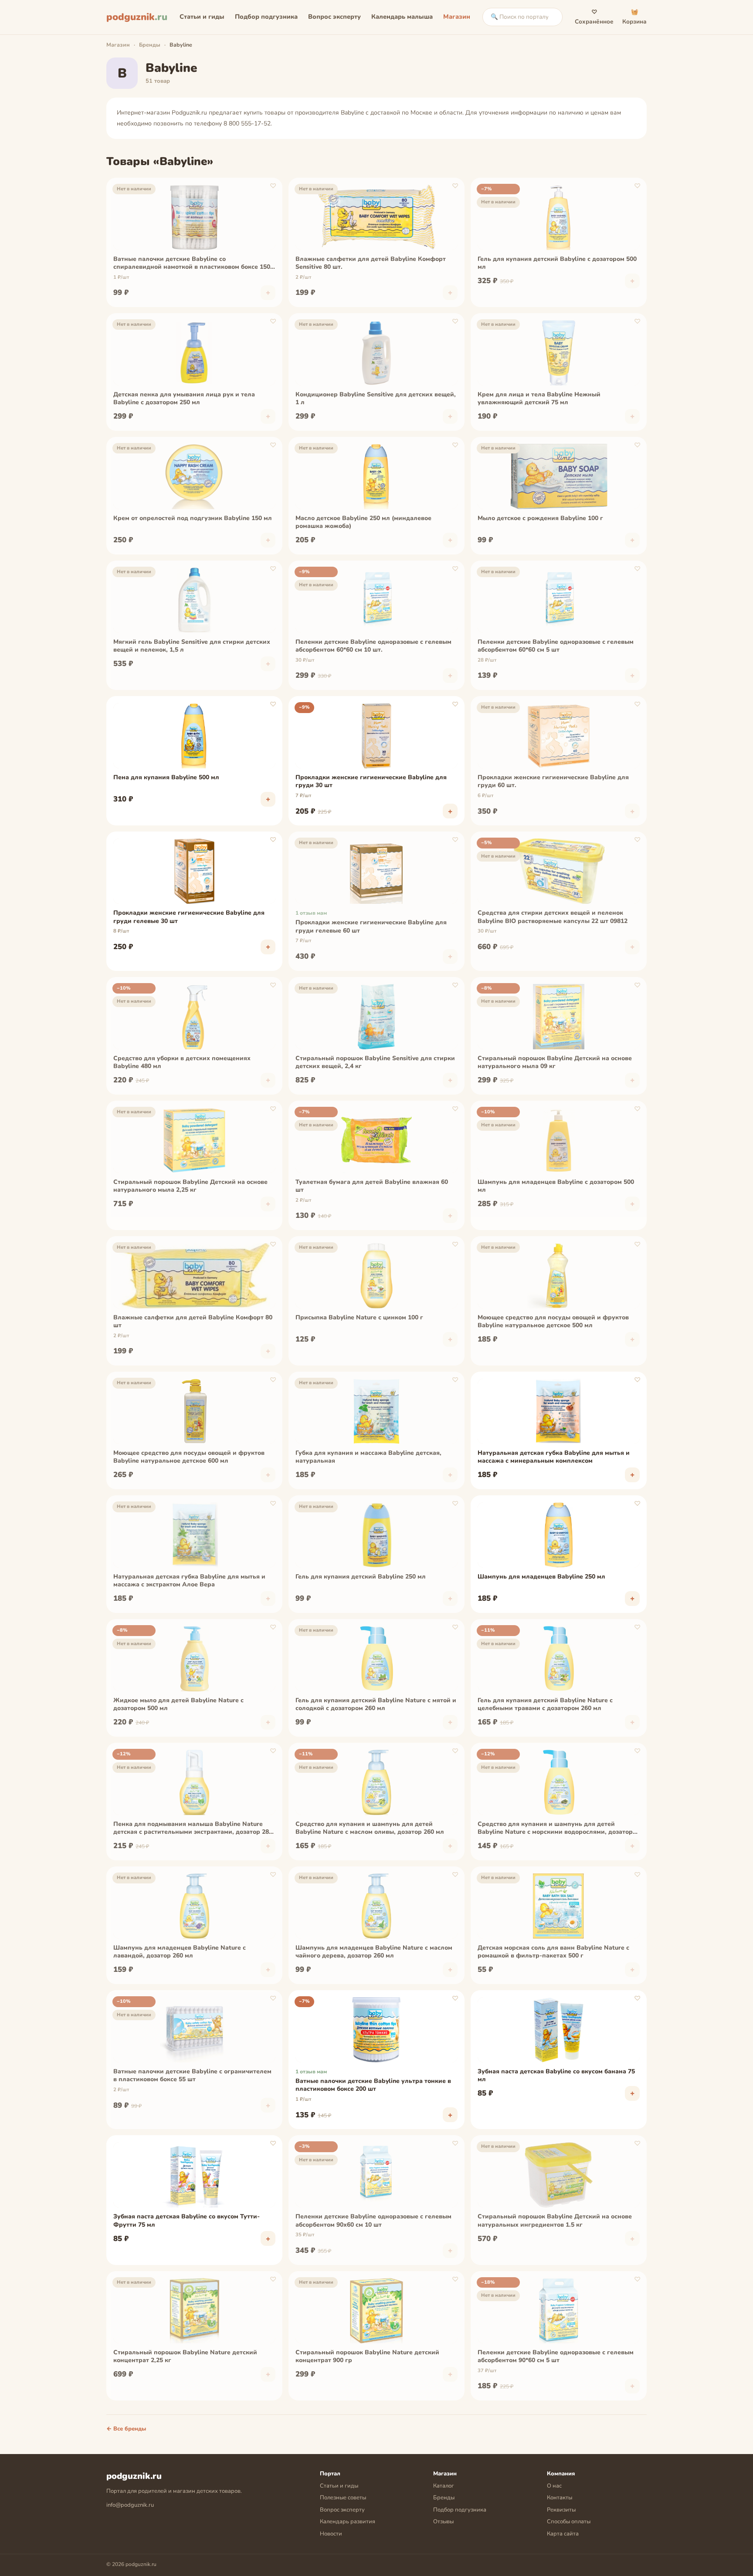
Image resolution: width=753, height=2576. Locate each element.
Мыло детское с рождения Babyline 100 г (540, 518)
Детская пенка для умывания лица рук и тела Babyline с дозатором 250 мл (184, 399)
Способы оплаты (569, 2522)
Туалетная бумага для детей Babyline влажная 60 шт (372, 1186)
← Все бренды (126, 2429)
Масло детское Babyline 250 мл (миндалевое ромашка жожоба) (363, 522)
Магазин (457, 17)
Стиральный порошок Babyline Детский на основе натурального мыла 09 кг (555, 1062)
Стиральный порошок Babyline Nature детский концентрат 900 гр (367, 2356)
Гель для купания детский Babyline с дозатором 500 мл (557, 263)
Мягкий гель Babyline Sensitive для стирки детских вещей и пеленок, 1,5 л (192, 646)
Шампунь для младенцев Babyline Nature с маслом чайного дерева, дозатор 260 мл (374, 1952)
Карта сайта (563, 2534)
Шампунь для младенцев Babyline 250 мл (541, 1577)
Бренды (150, 45)
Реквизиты (561, 2510)
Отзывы (443, 2522)
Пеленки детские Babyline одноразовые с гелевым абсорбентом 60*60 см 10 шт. (373, 646)
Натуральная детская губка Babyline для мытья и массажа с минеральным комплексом (554, 1457)
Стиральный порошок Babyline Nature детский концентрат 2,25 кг (185, 2356)
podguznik (137, 17)
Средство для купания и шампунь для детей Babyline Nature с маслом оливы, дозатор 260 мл (370, 1828)
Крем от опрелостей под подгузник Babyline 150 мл (193, 518)
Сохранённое (594, 17)
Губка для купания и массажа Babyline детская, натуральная (368, 1457)
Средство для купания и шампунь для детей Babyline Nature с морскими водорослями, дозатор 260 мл (555, 1829)
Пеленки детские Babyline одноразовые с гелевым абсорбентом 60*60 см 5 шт (556, 646)
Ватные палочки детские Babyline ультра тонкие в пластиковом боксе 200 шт (373, 2085)
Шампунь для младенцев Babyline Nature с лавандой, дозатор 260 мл (180, 1952)
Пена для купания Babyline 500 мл (166, 778)
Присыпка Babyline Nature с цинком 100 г (359, 1318)
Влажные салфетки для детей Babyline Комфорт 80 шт (193, 1322)
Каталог (444, 2486)
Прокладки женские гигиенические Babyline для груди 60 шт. (553, 781)
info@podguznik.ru (130, 2505)
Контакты (560, 2498)
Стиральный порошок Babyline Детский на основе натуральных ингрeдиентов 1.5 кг (555, 2221)
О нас (554, 2486)
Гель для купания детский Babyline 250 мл (361, 1577)
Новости (331, 2534)
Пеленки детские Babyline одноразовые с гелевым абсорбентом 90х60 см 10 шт (373, 2221)
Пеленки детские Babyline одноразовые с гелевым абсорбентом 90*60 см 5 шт (556, 2356)
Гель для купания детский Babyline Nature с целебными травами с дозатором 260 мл (545, 1704)
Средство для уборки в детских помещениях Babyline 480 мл (182, 1062)
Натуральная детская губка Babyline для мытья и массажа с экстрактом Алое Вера (189, 1581)
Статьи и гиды (202, 17)
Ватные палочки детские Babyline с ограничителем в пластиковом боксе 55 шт (192, 2076)
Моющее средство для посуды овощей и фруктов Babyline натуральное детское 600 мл (189, 1457)
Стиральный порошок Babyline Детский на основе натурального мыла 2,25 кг (190, 1186)
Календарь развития (348, 2522)
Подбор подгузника (266, 17)
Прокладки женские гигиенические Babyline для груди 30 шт (371, 781)
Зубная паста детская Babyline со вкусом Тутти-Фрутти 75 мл (187, 2221)
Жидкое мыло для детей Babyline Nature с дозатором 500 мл (178, 1704)
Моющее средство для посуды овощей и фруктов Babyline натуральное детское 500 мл (553, 1322)
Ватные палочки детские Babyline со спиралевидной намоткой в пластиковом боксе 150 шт (192, 264)
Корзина (634, 17)
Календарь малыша (402, 17)
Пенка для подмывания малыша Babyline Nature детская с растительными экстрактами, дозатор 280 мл (193, 1829)
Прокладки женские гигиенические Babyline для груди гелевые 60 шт (371, 926)
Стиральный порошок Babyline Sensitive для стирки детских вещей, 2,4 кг (375, 1062)
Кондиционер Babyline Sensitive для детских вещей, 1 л (376, 399)
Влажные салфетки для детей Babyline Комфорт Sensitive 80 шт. (371, 263)
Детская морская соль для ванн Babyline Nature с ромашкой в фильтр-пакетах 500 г (553, 1952)
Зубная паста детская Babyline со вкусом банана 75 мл (556, 2076)
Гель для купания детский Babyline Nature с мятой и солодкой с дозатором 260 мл (376, 1704)
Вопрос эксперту (334, 17)
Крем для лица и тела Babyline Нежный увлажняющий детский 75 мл (539, 399)
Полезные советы (343, 2498)
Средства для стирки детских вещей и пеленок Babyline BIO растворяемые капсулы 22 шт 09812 (553, 917)
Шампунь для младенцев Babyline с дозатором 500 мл (556, 1186)
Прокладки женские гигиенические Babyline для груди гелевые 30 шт (189, 917)
